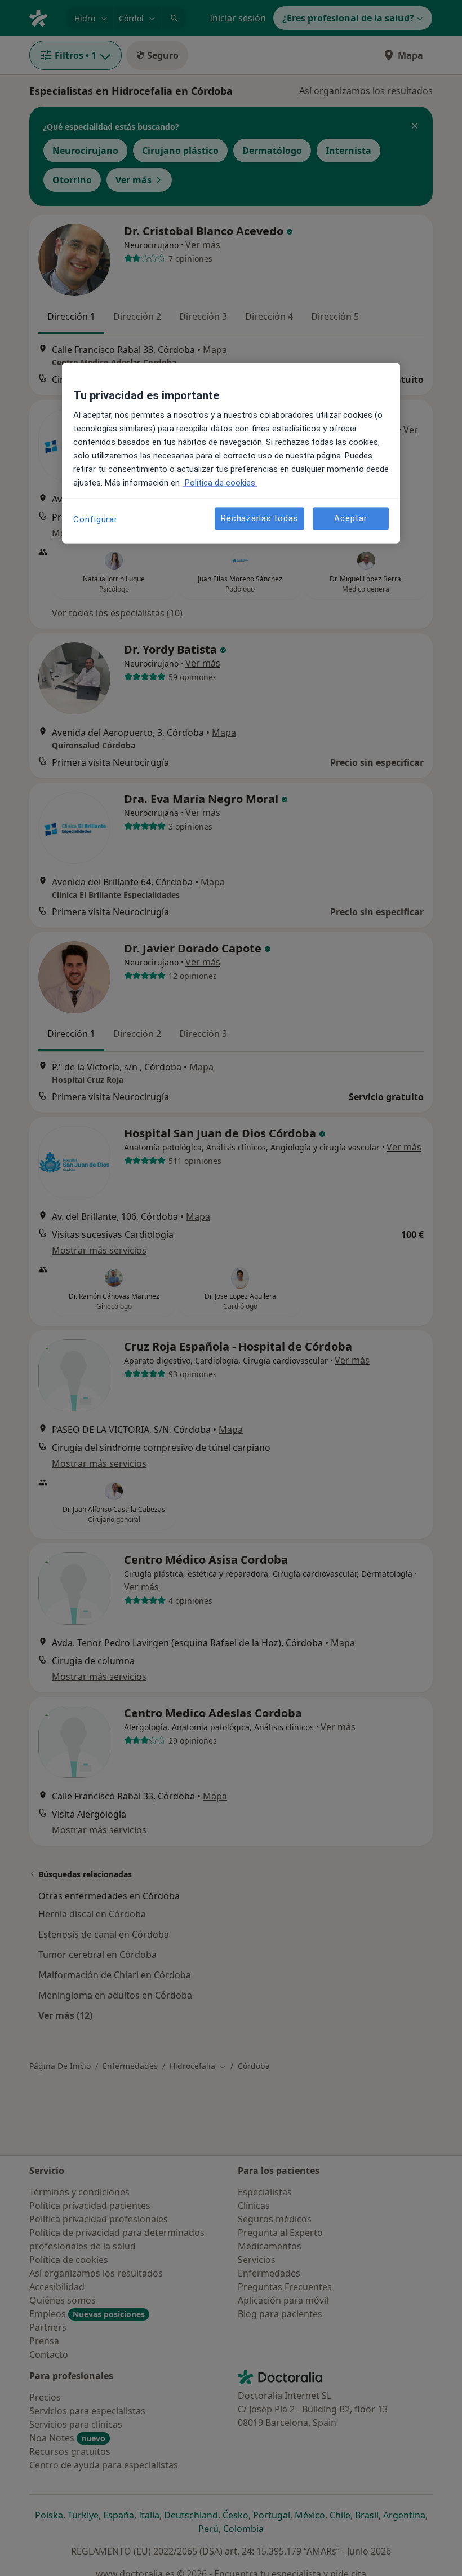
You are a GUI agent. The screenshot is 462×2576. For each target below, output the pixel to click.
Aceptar (350, 518)
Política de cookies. (220, 483)
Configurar (95, 520)
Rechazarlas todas (259, 518)
